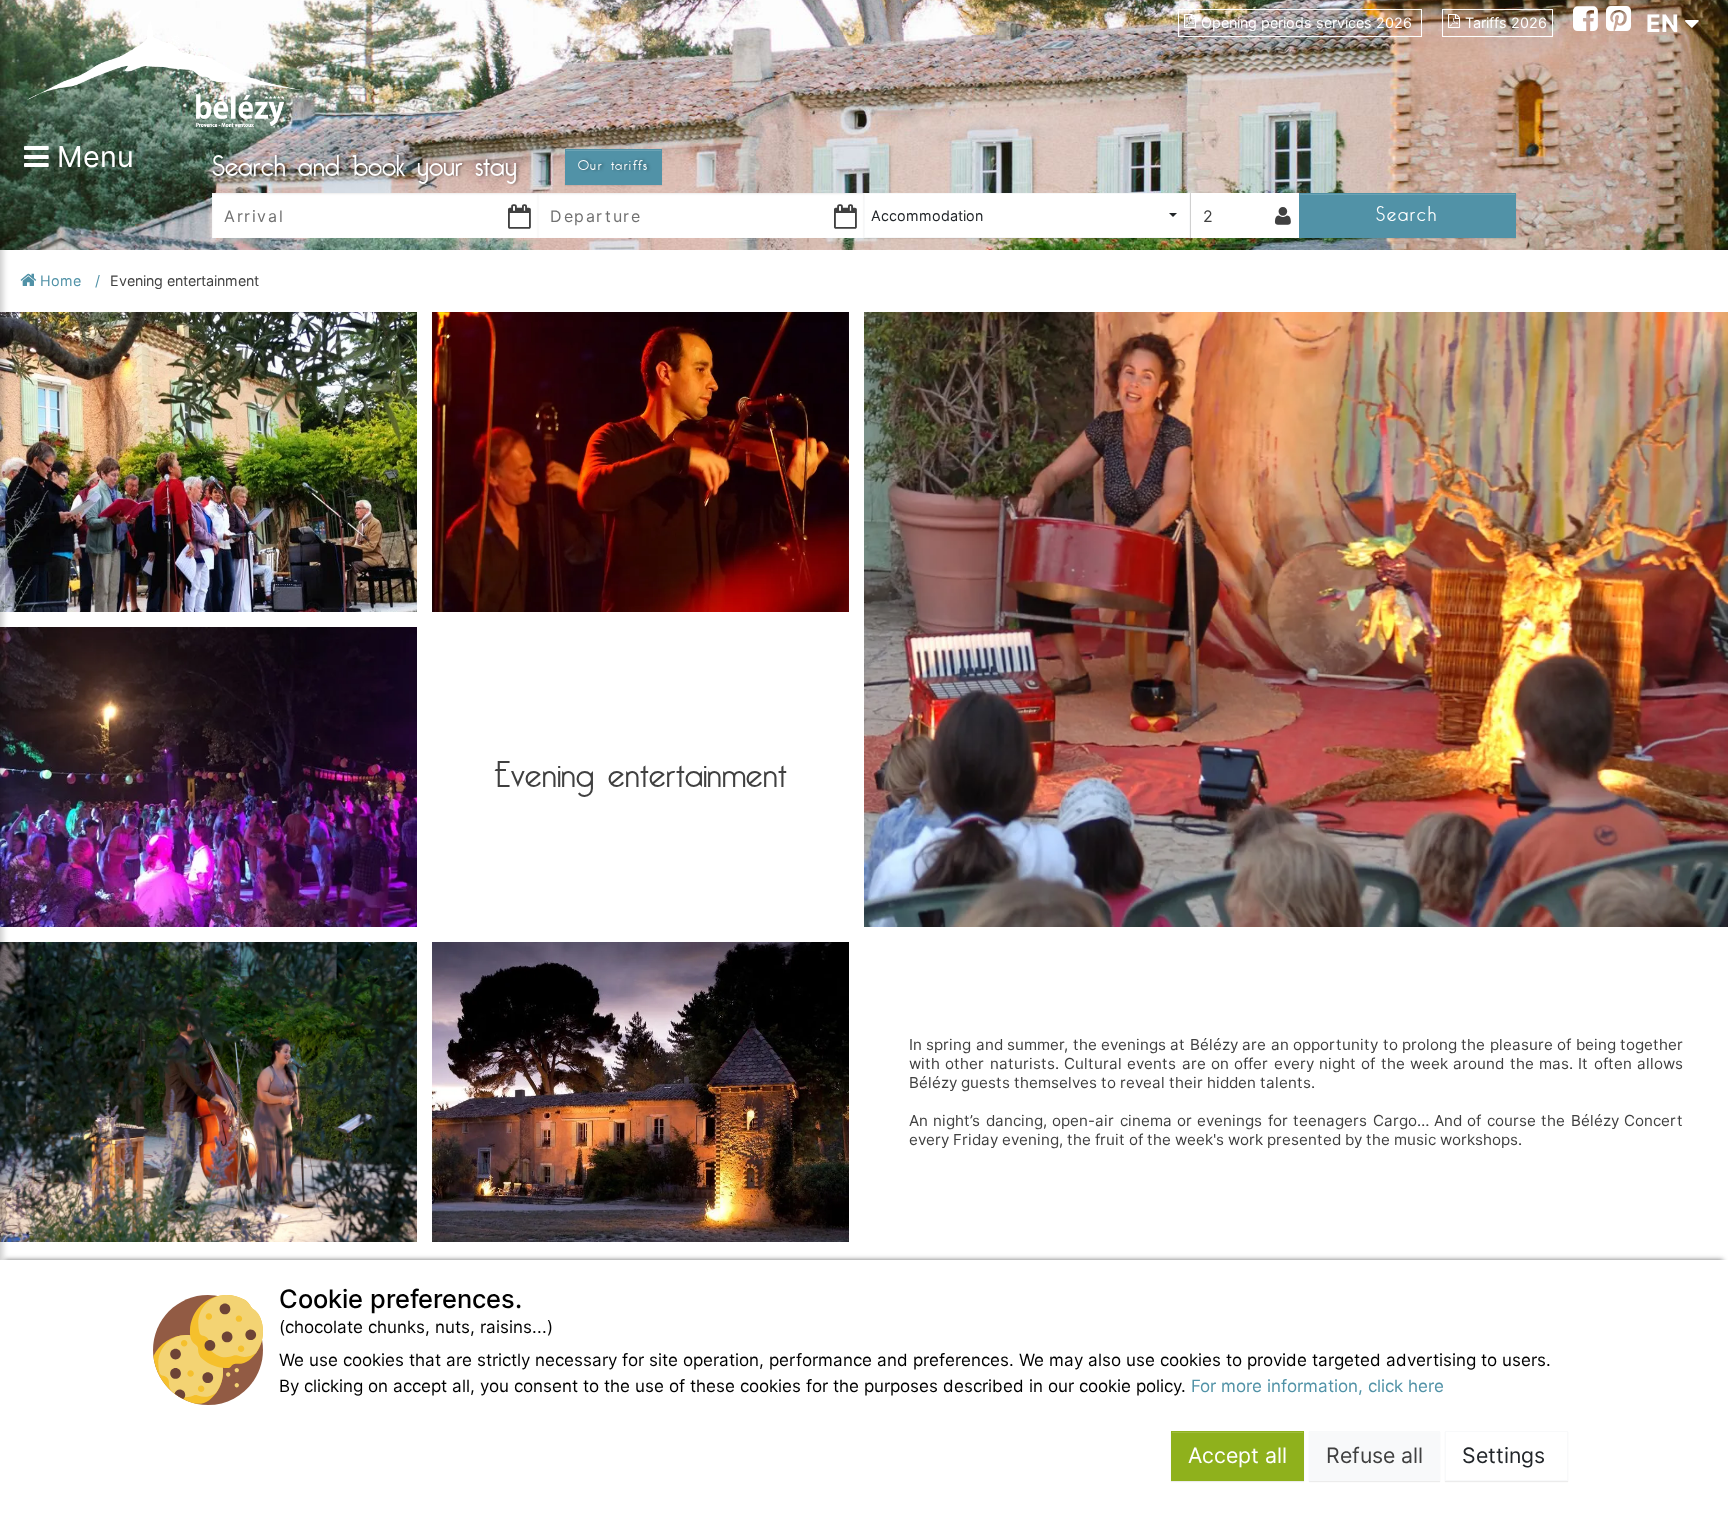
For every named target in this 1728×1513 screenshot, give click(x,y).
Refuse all (1374, 1455)
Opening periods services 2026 (1308, 22)
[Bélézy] (164, 67)
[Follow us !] (1589, 21)
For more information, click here (1317, 1386)
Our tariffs (613, 166)
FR (1661, 59)
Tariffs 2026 (1506, 22)
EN (1665, 23)
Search (1407, 214)
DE (1662, 131)
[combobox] (1027, 215)
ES (1661, 95)
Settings (1506, 1455)
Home (60, 280)
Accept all (1237, 1455)
